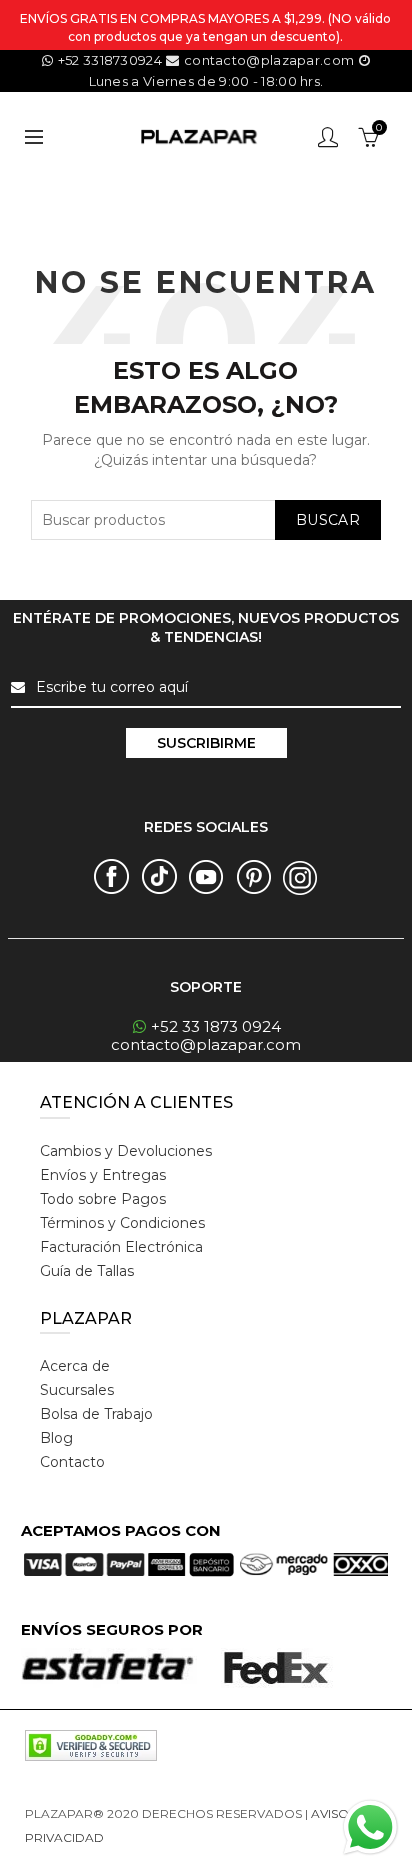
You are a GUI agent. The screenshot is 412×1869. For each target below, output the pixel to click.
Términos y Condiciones (122, 1223)
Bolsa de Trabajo (96, 1414)
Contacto (72, 1462)
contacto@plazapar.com (269, 60)
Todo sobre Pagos (103, 1199)
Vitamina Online (155, 1837)
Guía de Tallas (87, 1271)
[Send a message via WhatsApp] (370, 1827)
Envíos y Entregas (103, 1175)
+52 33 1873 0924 (216, 1026)
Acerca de (75, 1366)
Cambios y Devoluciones (126, 1151)
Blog (56, 1438)
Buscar (328, 520)
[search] (206, 520)
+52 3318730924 (110, 60)
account (328, 137)
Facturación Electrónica (121, 1247)
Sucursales (77, 1390)
